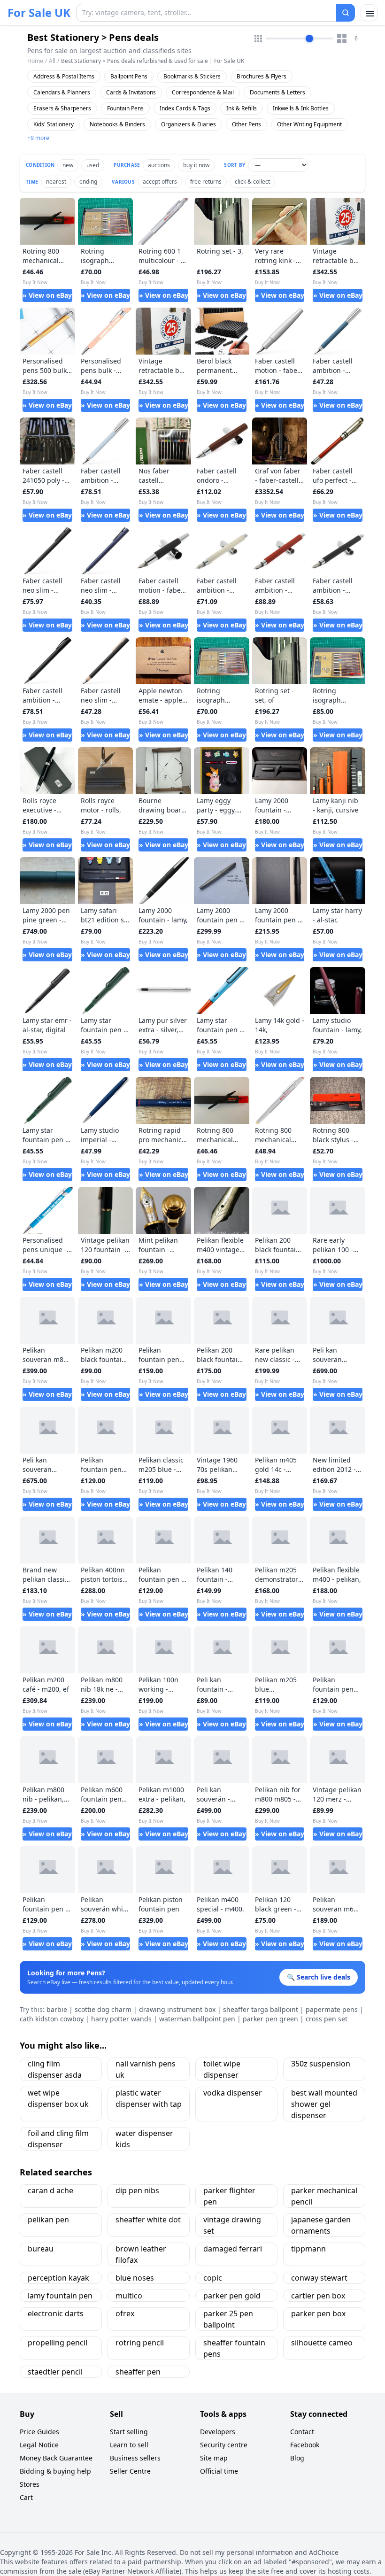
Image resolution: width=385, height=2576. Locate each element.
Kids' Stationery (54, 124)
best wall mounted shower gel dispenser (324, 2104)
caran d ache (50, 2190)
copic (213, 2278)
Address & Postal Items (64, 76)
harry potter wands (121, 2019)
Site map (214, 2458)
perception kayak (58, 2278)
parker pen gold (232, 2296)
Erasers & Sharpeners (62, 108)
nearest (56, 182)
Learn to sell (129, 2445)
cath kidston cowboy (52, 2019)
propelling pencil (58, 2343)
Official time (219, 2471)
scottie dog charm (103, 2009)
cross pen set (327, 2019)
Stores (30, 2484)
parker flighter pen (229, 2196)
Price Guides (39, 2432)
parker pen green (270, 2019)
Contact (302, 2432)
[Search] (346, 13)
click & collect (252, 182)
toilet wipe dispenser (222, 2069)
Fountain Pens (125, 108)
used (93, 165)
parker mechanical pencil (324, 2196)
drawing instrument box (177, 2009)
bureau (41, 2249)
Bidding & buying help (55, 2471)
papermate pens (332, 2009)
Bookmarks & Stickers (192, 76)
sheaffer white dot (148, 2220)
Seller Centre (130, 2471)
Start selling (129, 2432)
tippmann (308, 2249)
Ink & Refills (242, 108)
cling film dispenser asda (55, 2069)
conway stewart (319, 2278)
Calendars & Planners (62, 92)
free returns (206, 182)
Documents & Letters (277, 92)
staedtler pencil (55, 2372)
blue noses (135, 2278)
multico (129, 2296)
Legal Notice (39, 2445)
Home (35, 61)
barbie (57, 2009)
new (68, 165)
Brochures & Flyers (262, 76)
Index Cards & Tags (185, 108)
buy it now (196, 165)
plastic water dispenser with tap (149, 2098)
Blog (297, 2458)
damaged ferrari (233, 2249)
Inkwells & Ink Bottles (301, 108)
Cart (26, 2497)
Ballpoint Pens (129, 76)
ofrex (125, 2313)
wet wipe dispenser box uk (58, 2098)
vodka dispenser (233, 2093)
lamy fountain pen (60, 2296)
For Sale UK (39, 13)
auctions (159, 165)
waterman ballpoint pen (197, 2019)
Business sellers (135, 2458)
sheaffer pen (138, 2372)
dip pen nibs (137, 2190)
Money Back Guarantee (56, 2458)
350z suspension (321, 2064)
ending (88, 182)
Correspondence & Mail (203, 92)
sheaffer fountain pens (234, 2348)
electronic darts (56, 2313)
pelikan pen (48, 2220)
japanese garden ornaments (321, 2225)
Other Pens (246, 124)
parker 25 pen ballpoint (228, 2319)
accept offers (160, 182)
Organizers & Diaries (189, 124)
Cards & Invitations (131, 92)
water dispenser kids (144, 2139)
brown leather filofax (141, 2254)
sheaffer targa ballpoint (261, 2009)
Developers (218, 2432)
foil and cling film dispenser (58, 2139)
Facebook (305, 2445)
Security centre (224, 2445)
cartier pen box (318, 2296)
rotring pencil (140, 2343)
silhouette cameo (322, 2343)
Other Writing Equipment (309, 124)
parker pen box (318, 2313)
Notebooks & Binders (117, 124)
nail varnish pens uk (146, 2069)
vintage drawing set (232, 2225)
